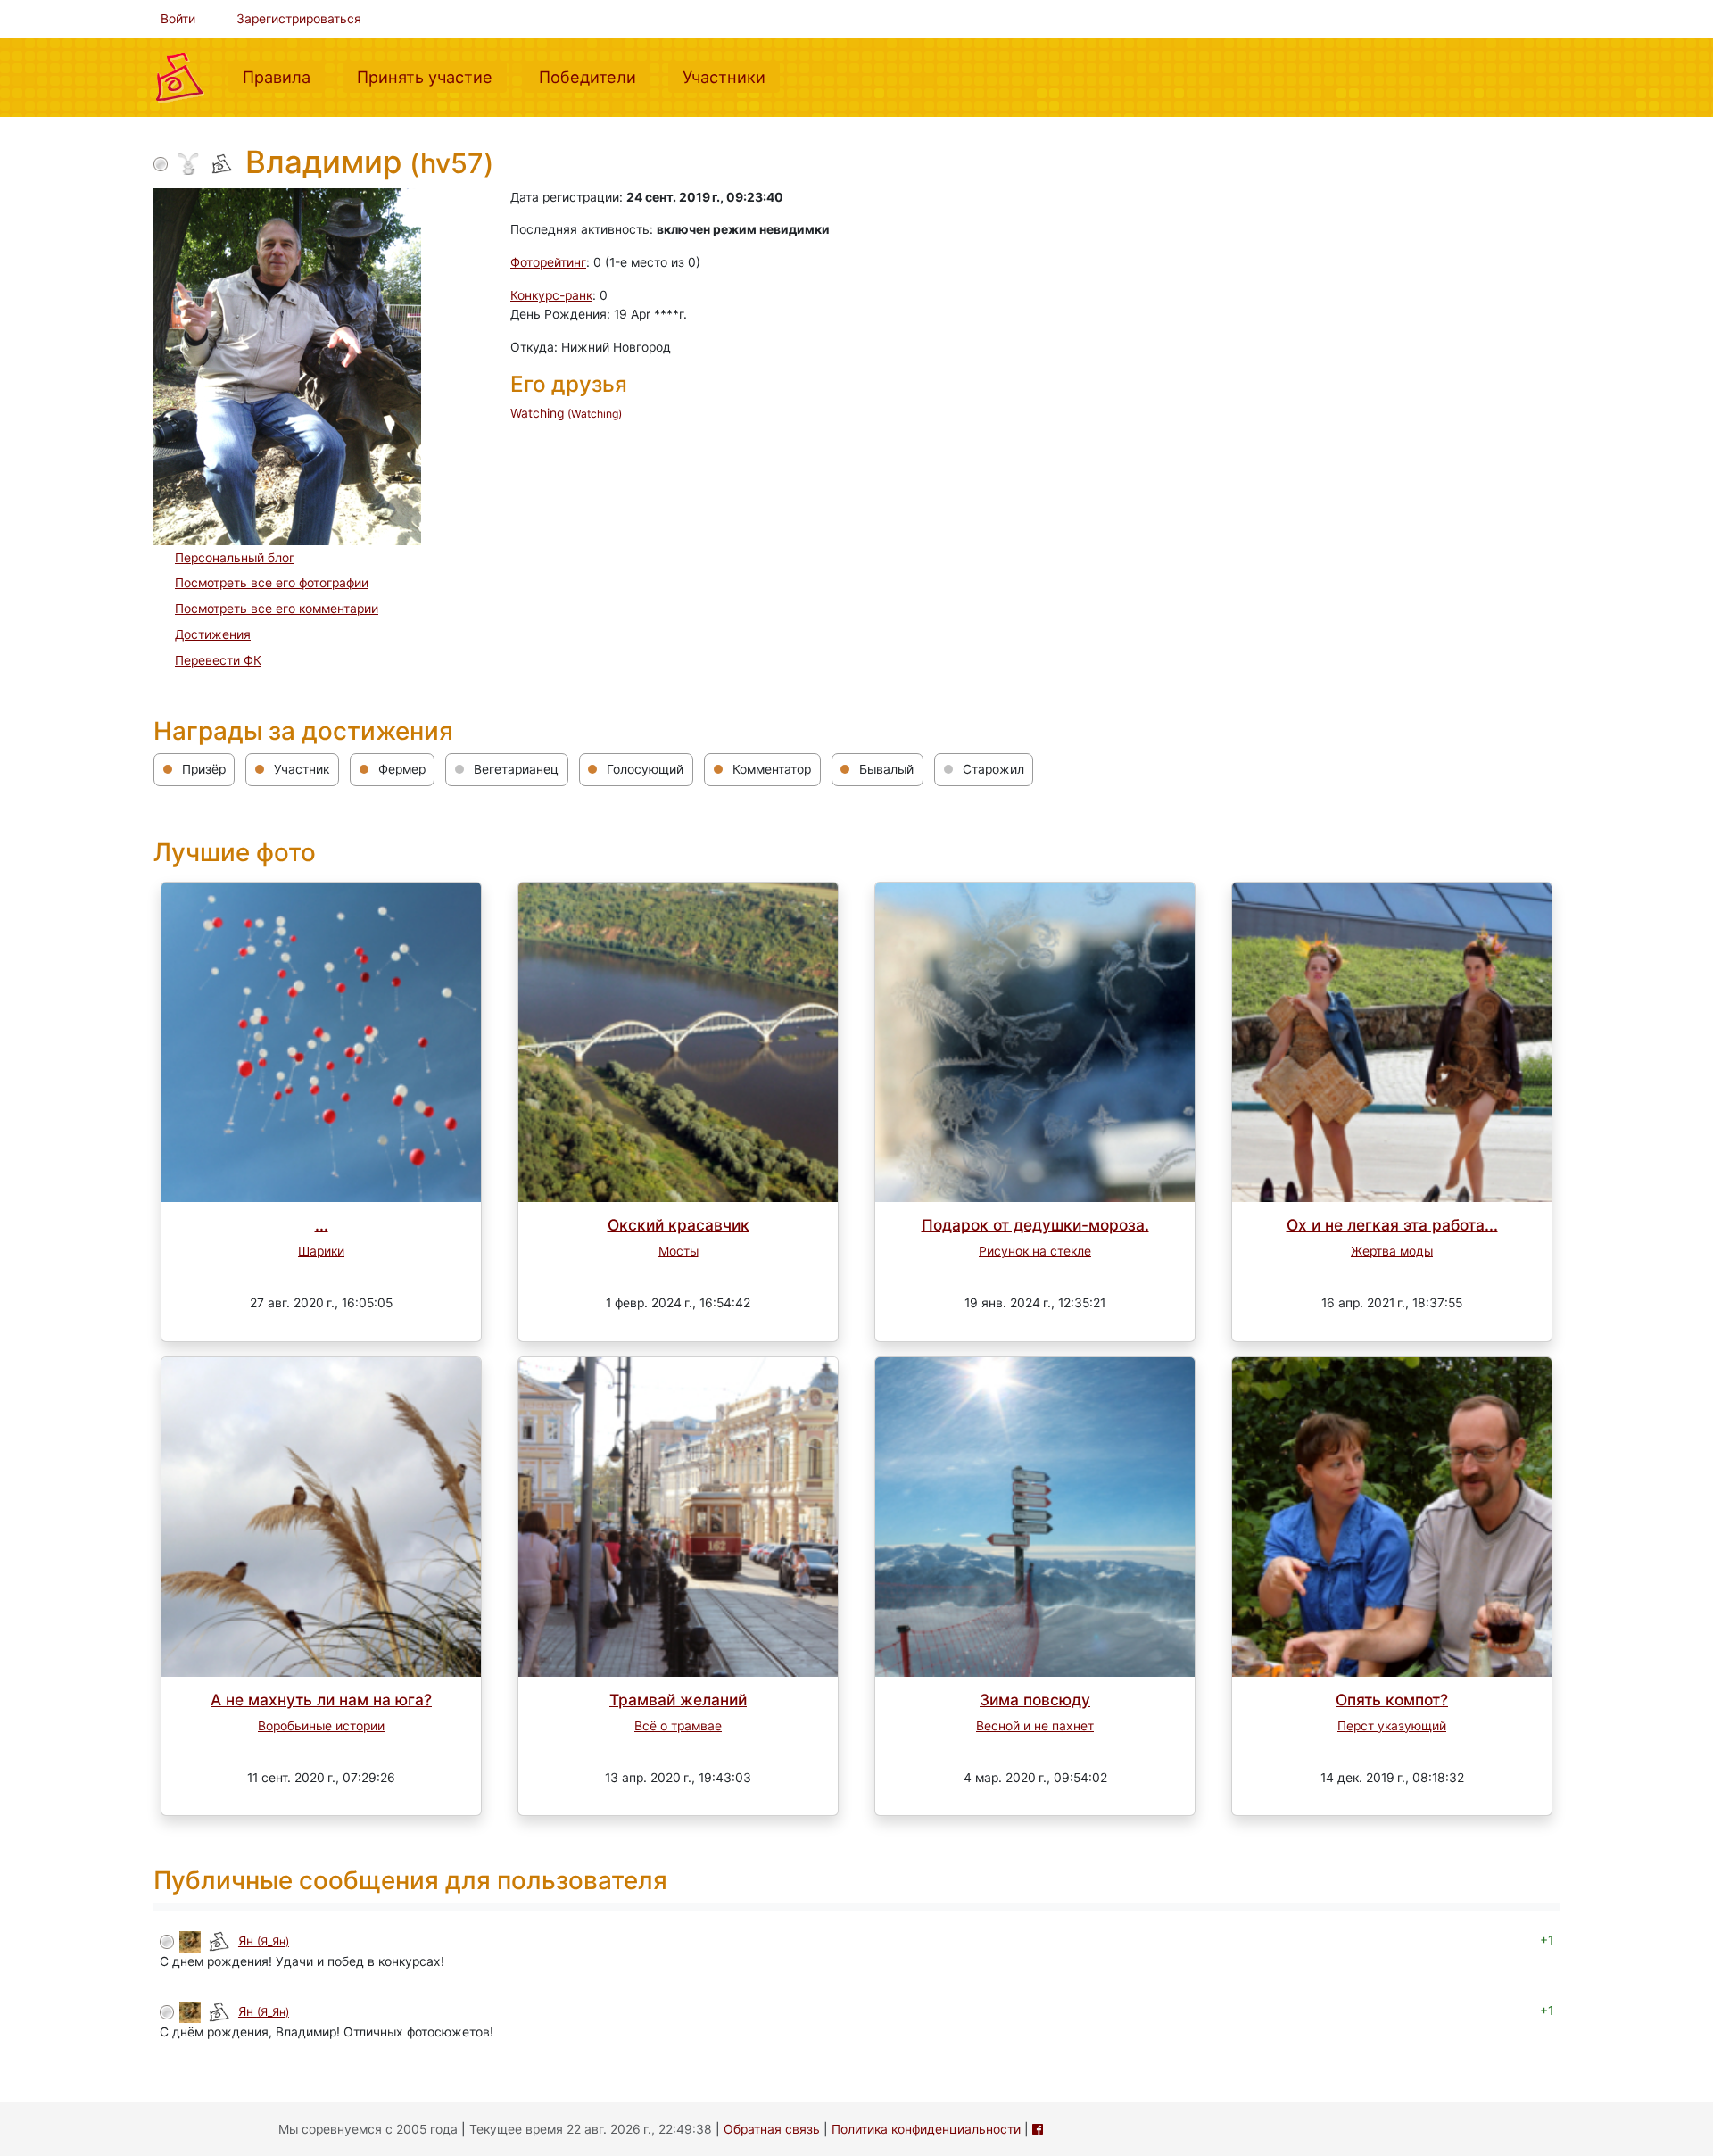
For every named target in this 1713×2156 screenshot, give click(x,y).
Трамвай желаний (678, 1700)
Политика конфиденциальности (926, 2129)
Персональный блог (235, 558)
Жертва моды (1392, 1251)
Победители (595, 76)
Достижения (213, 634)
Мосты (679, 1251)
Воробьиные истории (321, 1726)
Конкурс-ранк (551, 295)
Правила (284, 76)
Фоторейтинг (548, 262)
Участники (731, 76)
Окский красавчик (679, 1225)
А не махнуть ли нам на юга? (321, 1700)
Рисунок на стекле (1035, 1251)
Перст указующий (1392, 1726)
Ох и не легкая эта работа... (1392, 1225)
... (322, 1225)
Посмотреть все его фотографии (272, 583)
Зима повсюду (1035, 1700)
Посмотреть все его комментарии (277, 609)
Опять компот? (1392, 1700)
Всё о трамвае (678, 1726)
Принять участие (432, 76)
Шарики (321, 1251)
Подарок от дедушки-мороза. (1035, 1225)
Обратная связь (772, 2129)
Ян (264, 1941)
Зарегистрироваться (299, 19)
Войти (178, 19)
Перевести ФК (218, 660)
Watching (566, 413)
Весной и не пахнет (1035, 1726)
